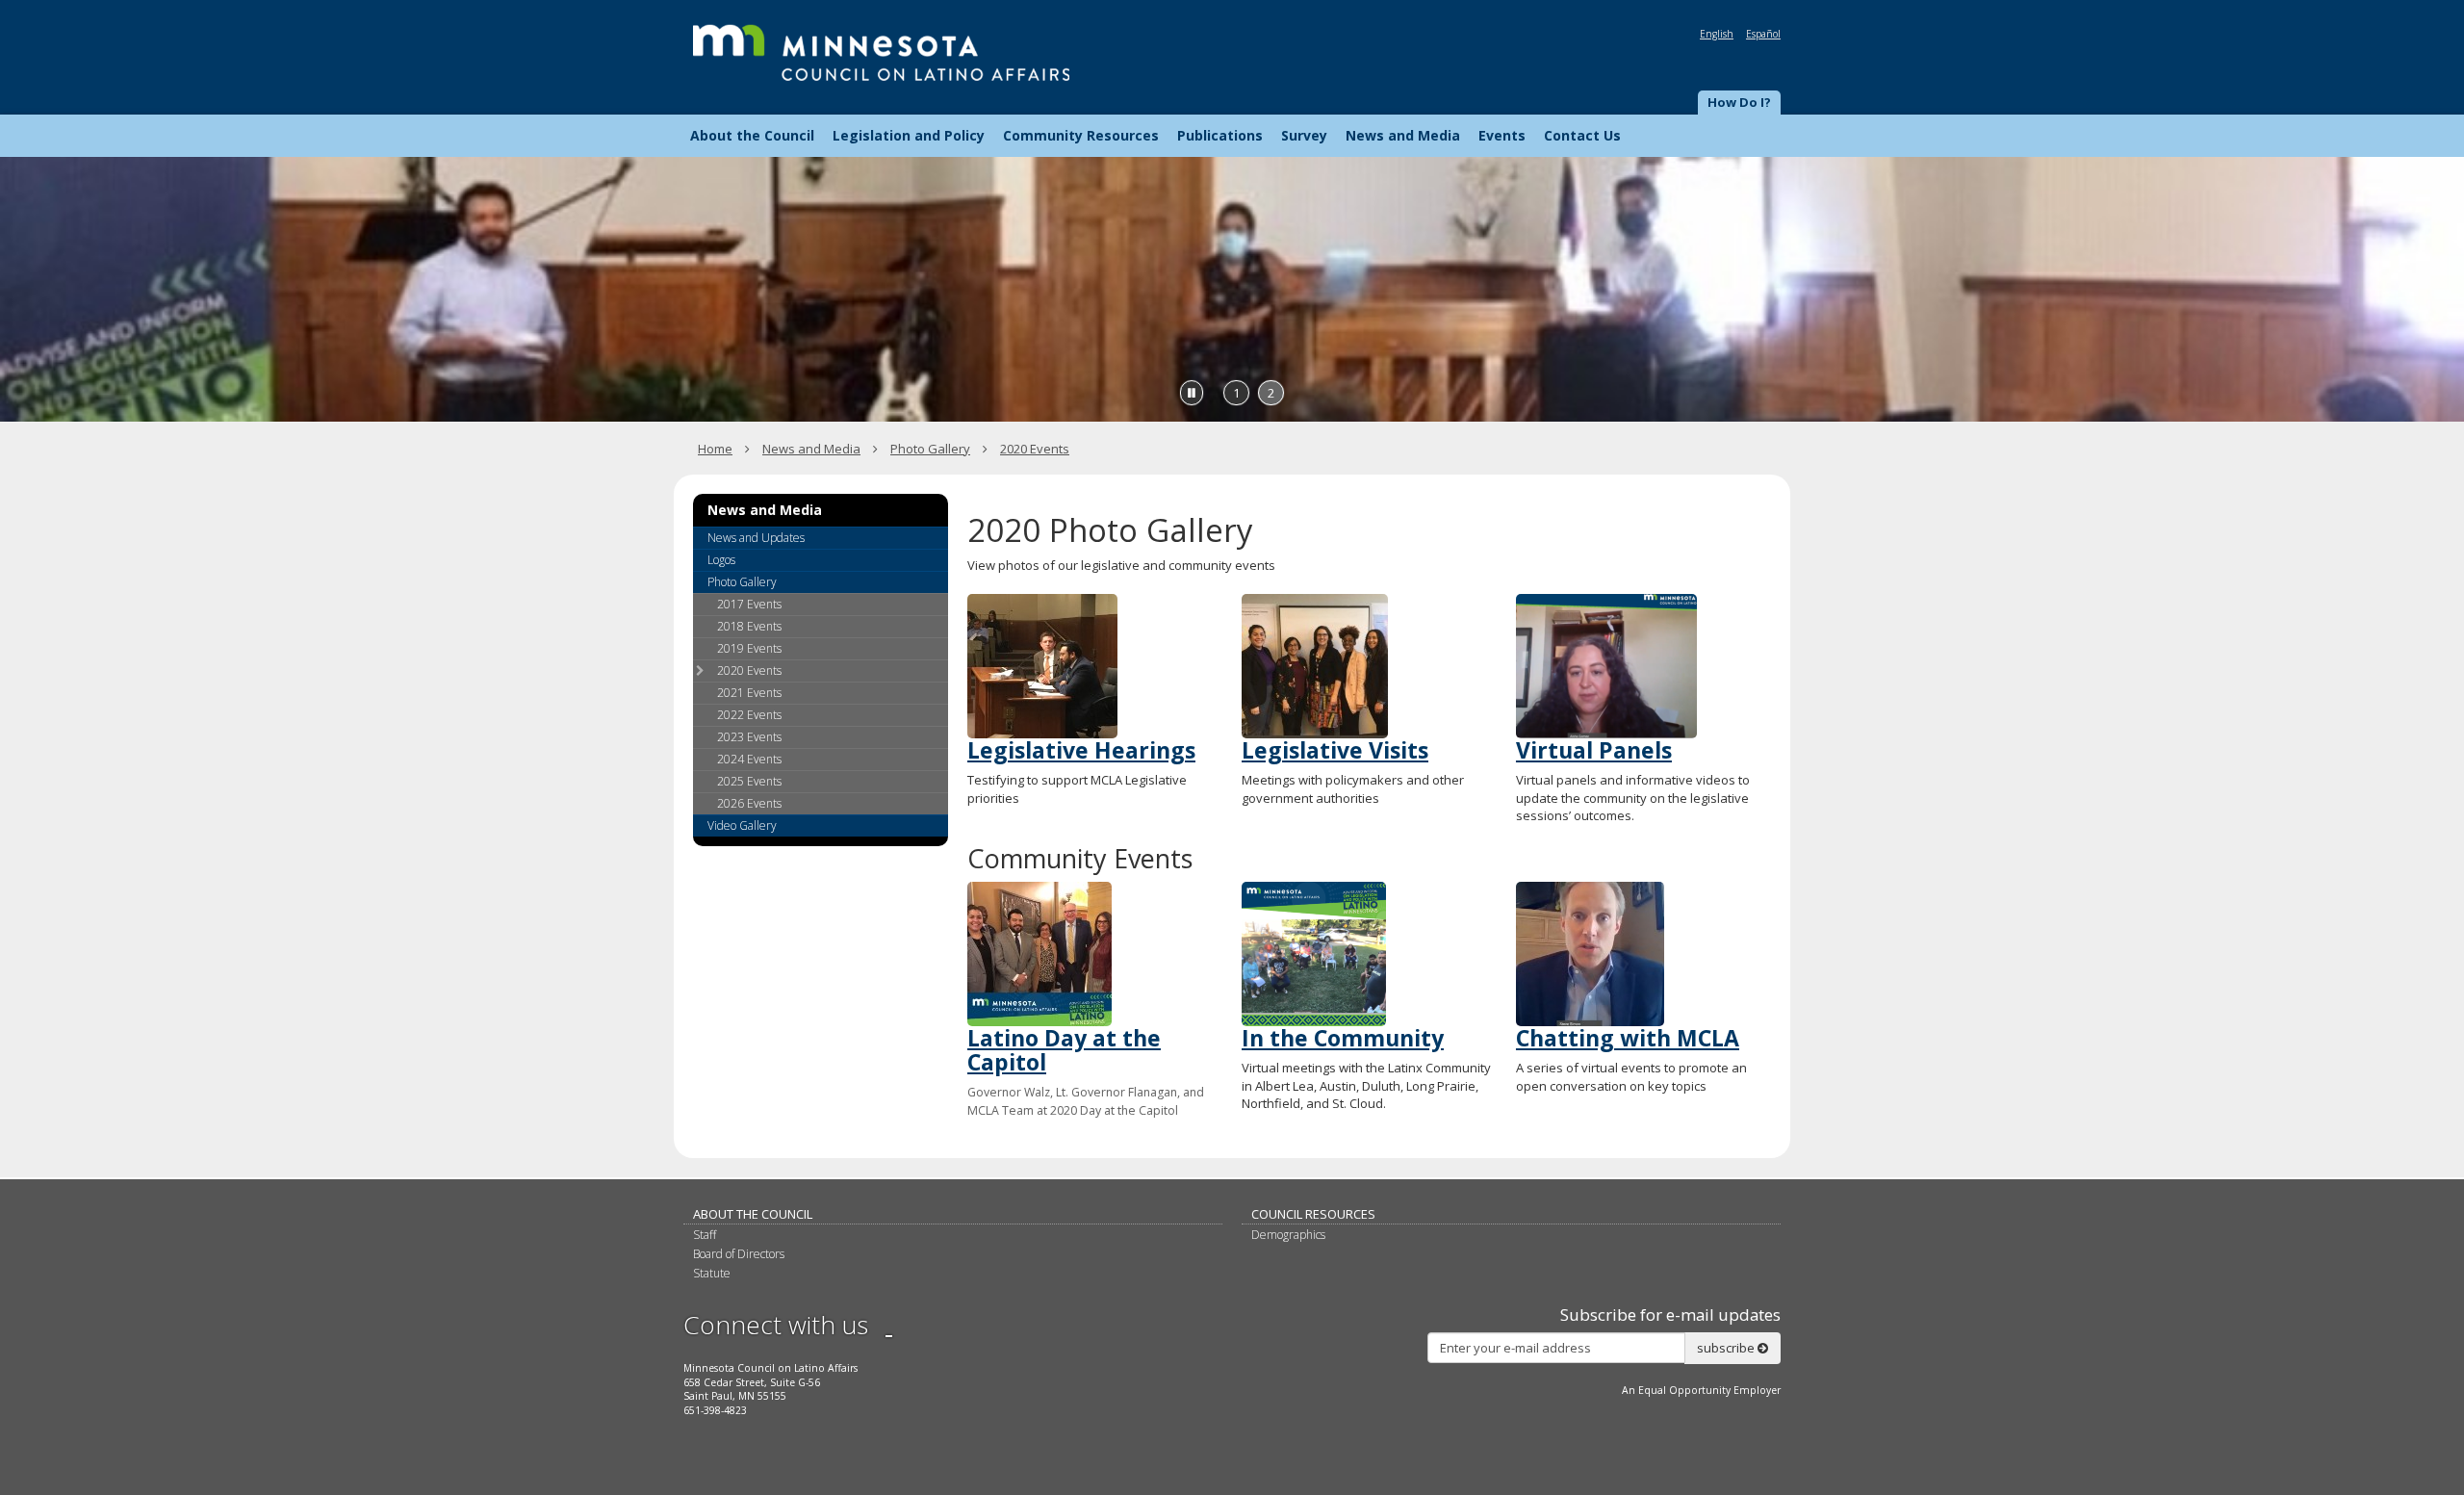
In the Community (1343, 1038)
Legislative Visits (1335, 750)
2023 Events (749, 737)
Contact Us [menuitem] (1582, 135)
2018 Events (749, 626)
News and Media (811, 449)
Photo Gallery (930, 449)
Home (715, 449)
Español (1763, 34)
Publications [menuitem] (1220, 135)
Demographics (1288, 1235)
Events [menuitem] (1502, 135)
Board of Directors (739, 1254)
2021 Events (749, 693)
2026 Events (749, 803)
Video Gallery (742, 825)
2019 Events (749, 648)
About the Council (753, 1214)
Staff (705, 1235)
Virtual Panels (1594, 750)
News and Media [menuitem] (1403, 135)
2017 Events (749, 604)
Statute (712, 1273)
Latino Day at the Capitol (1064, 1050)
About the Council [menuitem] (752, 135)
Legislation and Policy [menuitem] (909, 135)
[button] (1739, 103)
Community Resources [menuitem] (1081, 135)
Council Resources (1313, 1214)
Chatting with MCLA (1628, 1038)
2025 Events (749, 781)
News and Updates (756, 538)
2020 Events (1035, 449)
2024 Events (749, 759)
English (1717, 34)
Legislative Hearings (1081, 750)
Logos (721, 560)
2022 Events (749, 715)
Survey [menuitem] (1304, 135)
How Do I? (1739, 102)
